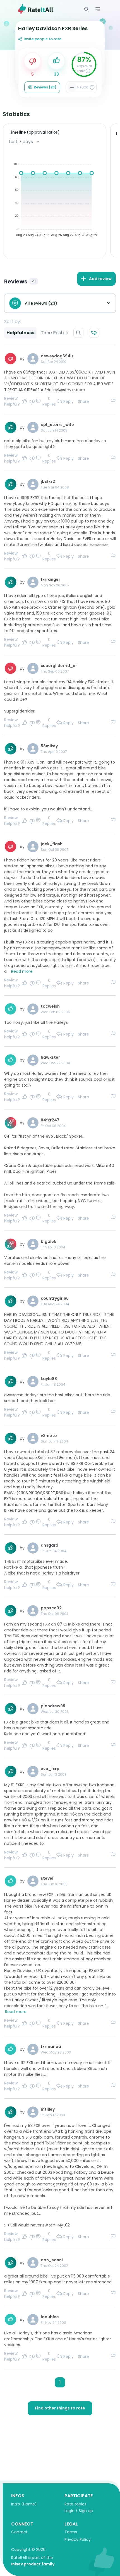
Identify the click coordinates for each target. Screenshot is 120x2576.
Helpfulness (20, 333)
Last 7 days (21, 142)
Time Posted (55, 333)
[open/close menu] (87, 9)
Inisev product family (33, 2564)
